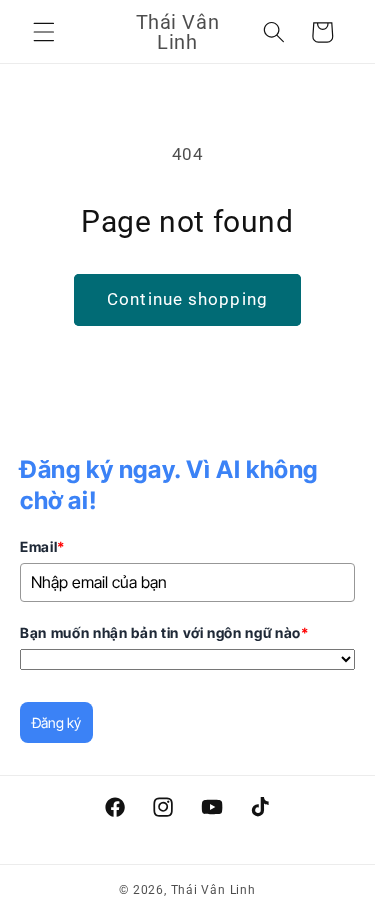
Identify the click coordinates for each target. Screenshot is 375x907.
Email (42, 546)
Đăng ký (56, 722)
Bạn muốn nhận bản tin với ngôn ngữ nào (164, 632)
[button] (44, 32)
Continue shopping (187, 299)
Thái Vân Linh (213, 890)
